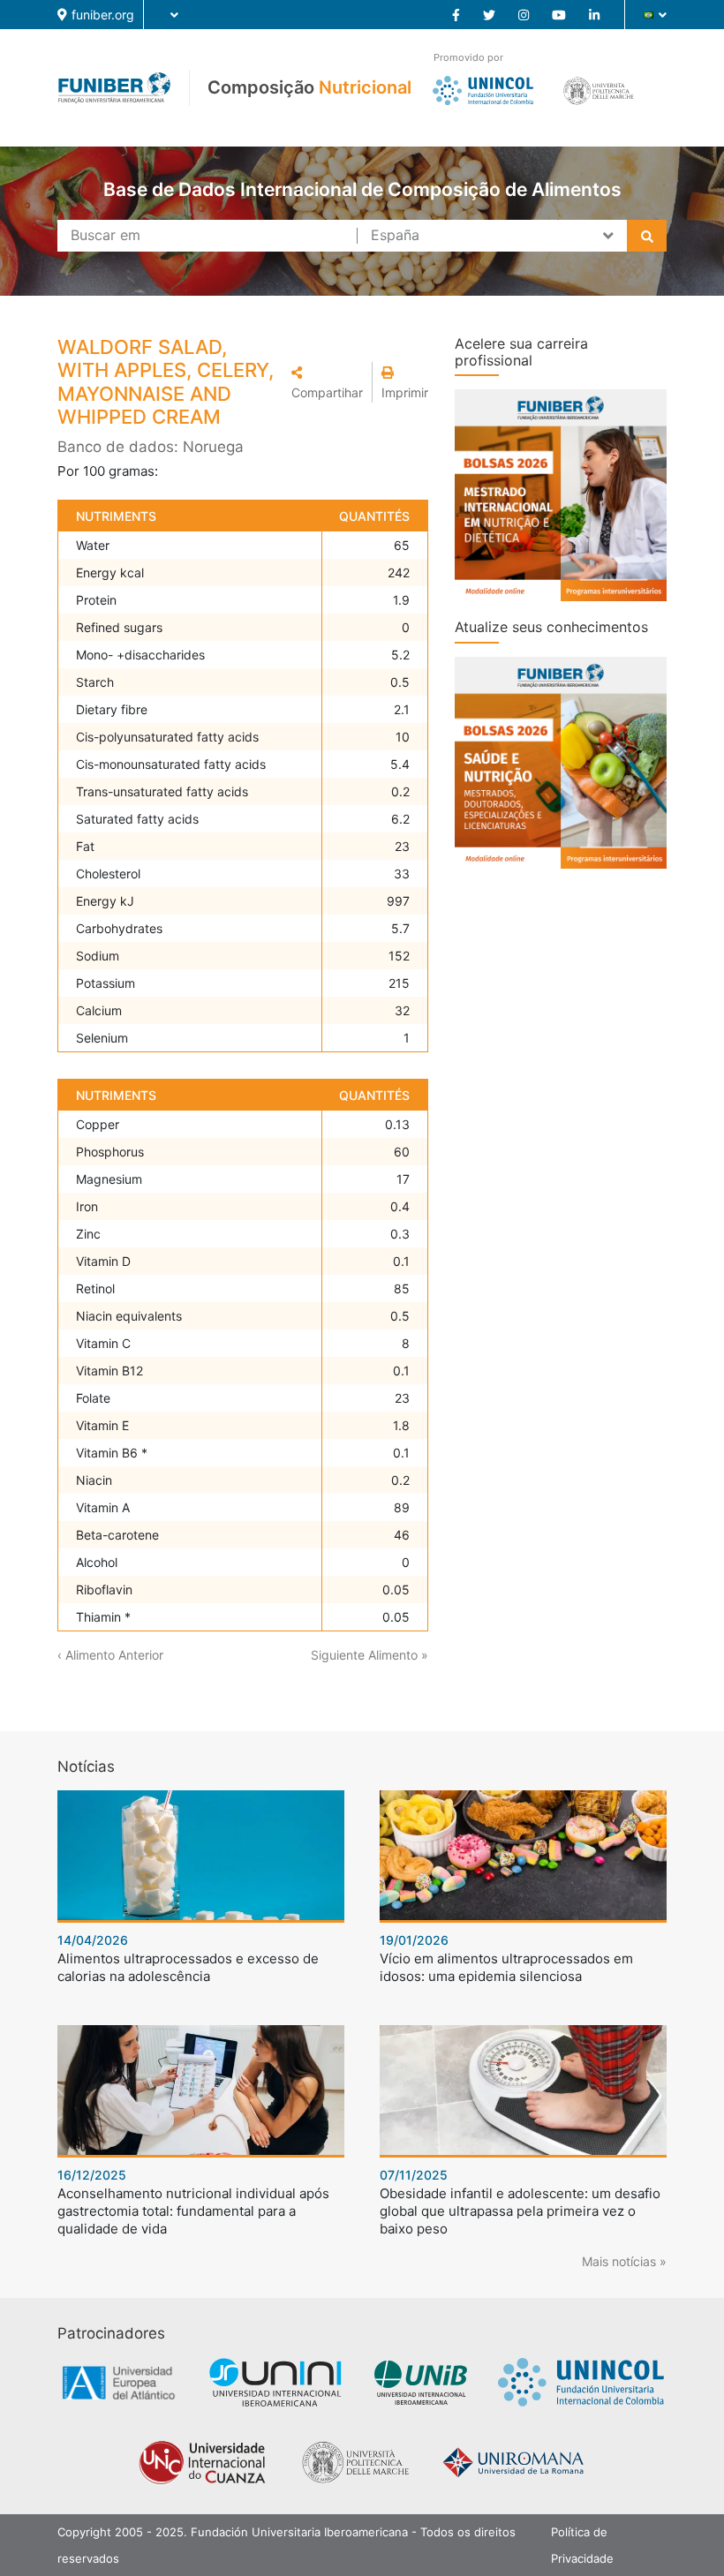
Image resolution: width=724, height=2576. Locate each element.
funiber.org (103, 15)
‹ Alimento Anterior (110, 1655)
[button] (327, 382)
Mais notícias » (624, 2261)
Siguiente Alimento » (370, 1655)
